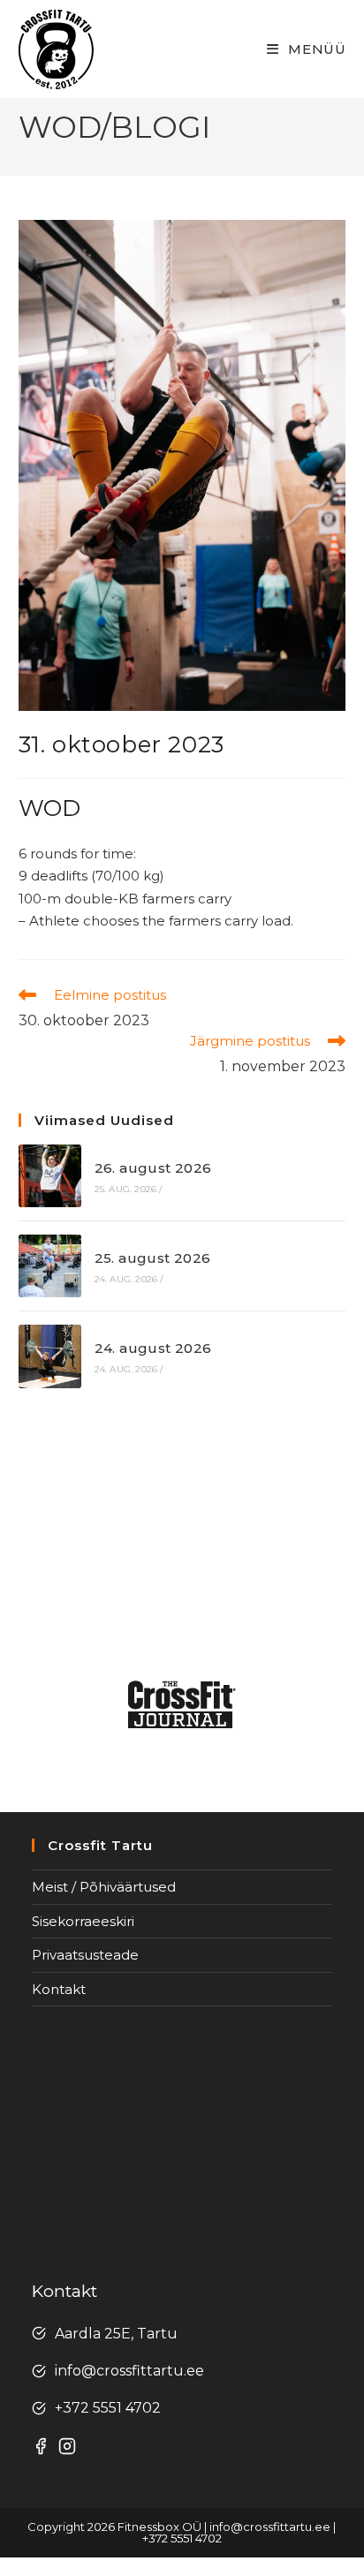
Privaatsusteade (85, 1955)
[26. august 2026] (50, 1176)
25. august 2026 (153, 1258)
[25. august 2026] (50, 1266)
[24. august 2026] (50, 1356)
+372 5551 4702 (108, 2408)
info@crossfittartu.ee (129, 2371)
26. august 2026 (153, 1168)
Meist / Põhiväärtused (104, 1887)
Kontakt (59, 1989)
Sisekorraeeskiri (83, 1921)
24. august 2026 (153, 1348)
